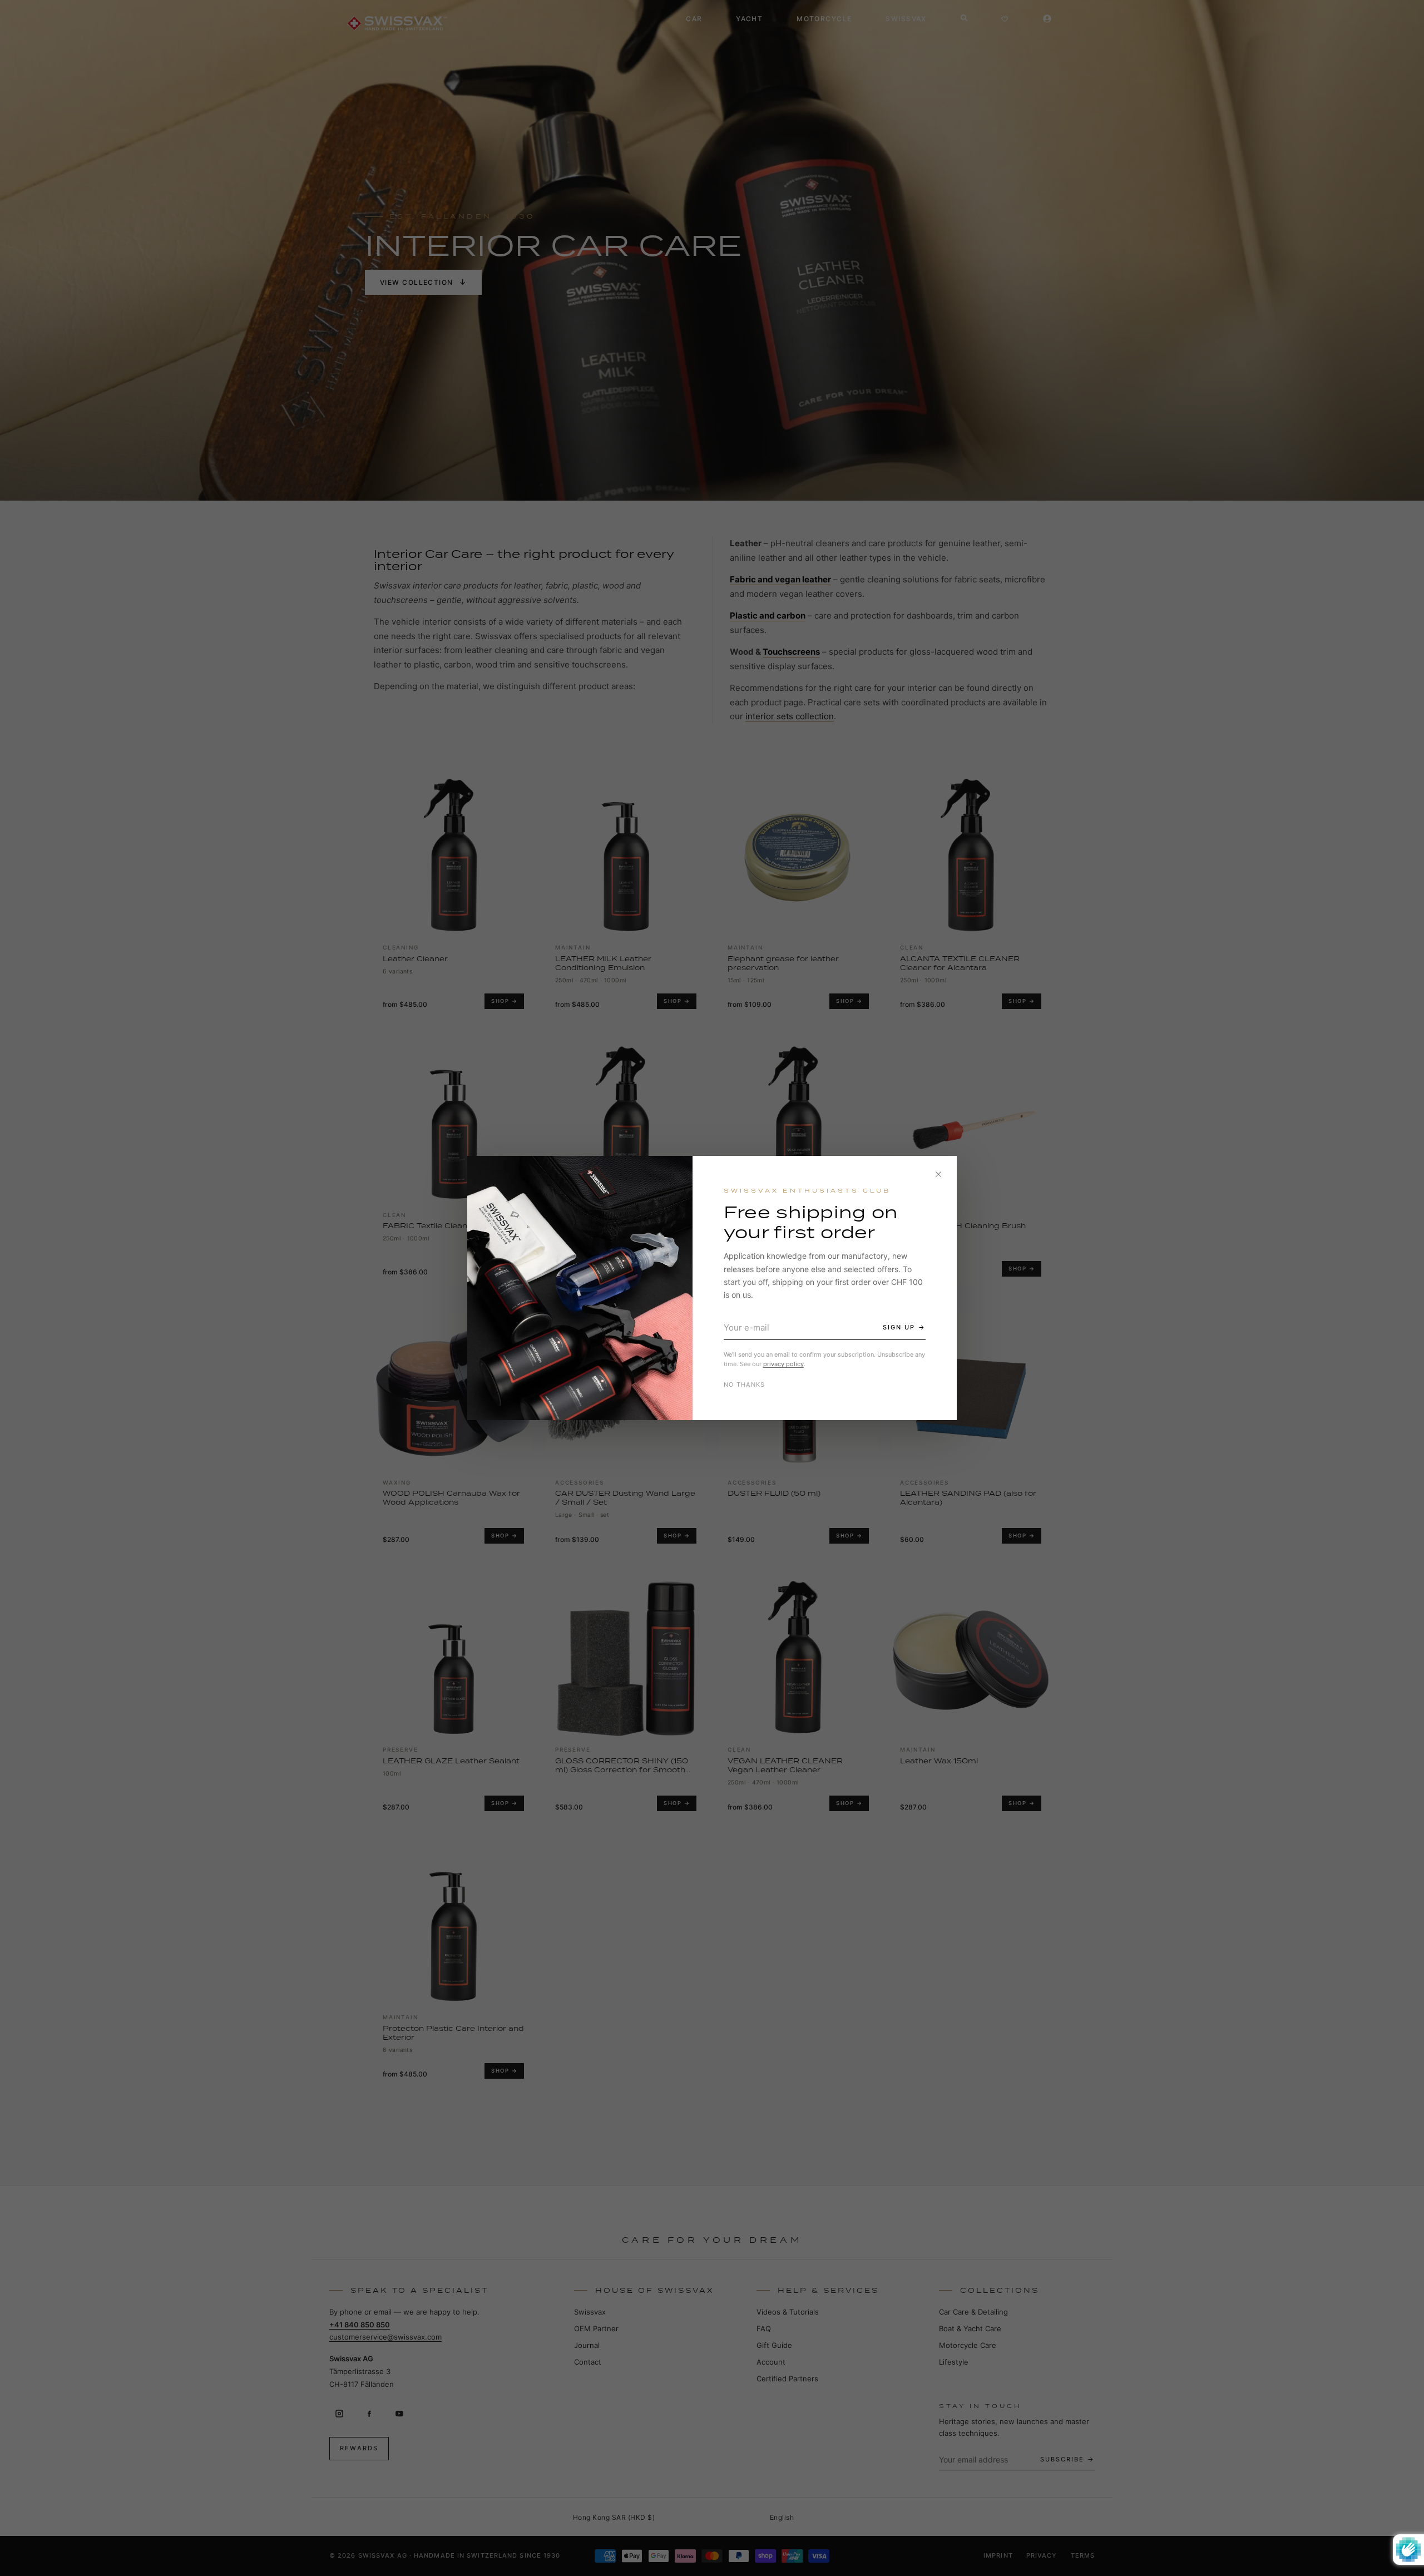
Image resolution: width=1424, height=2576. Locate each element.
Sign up (899, 1327)
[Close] (938, 1174)
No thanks (745, 1385)
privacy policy (783, 1364)
